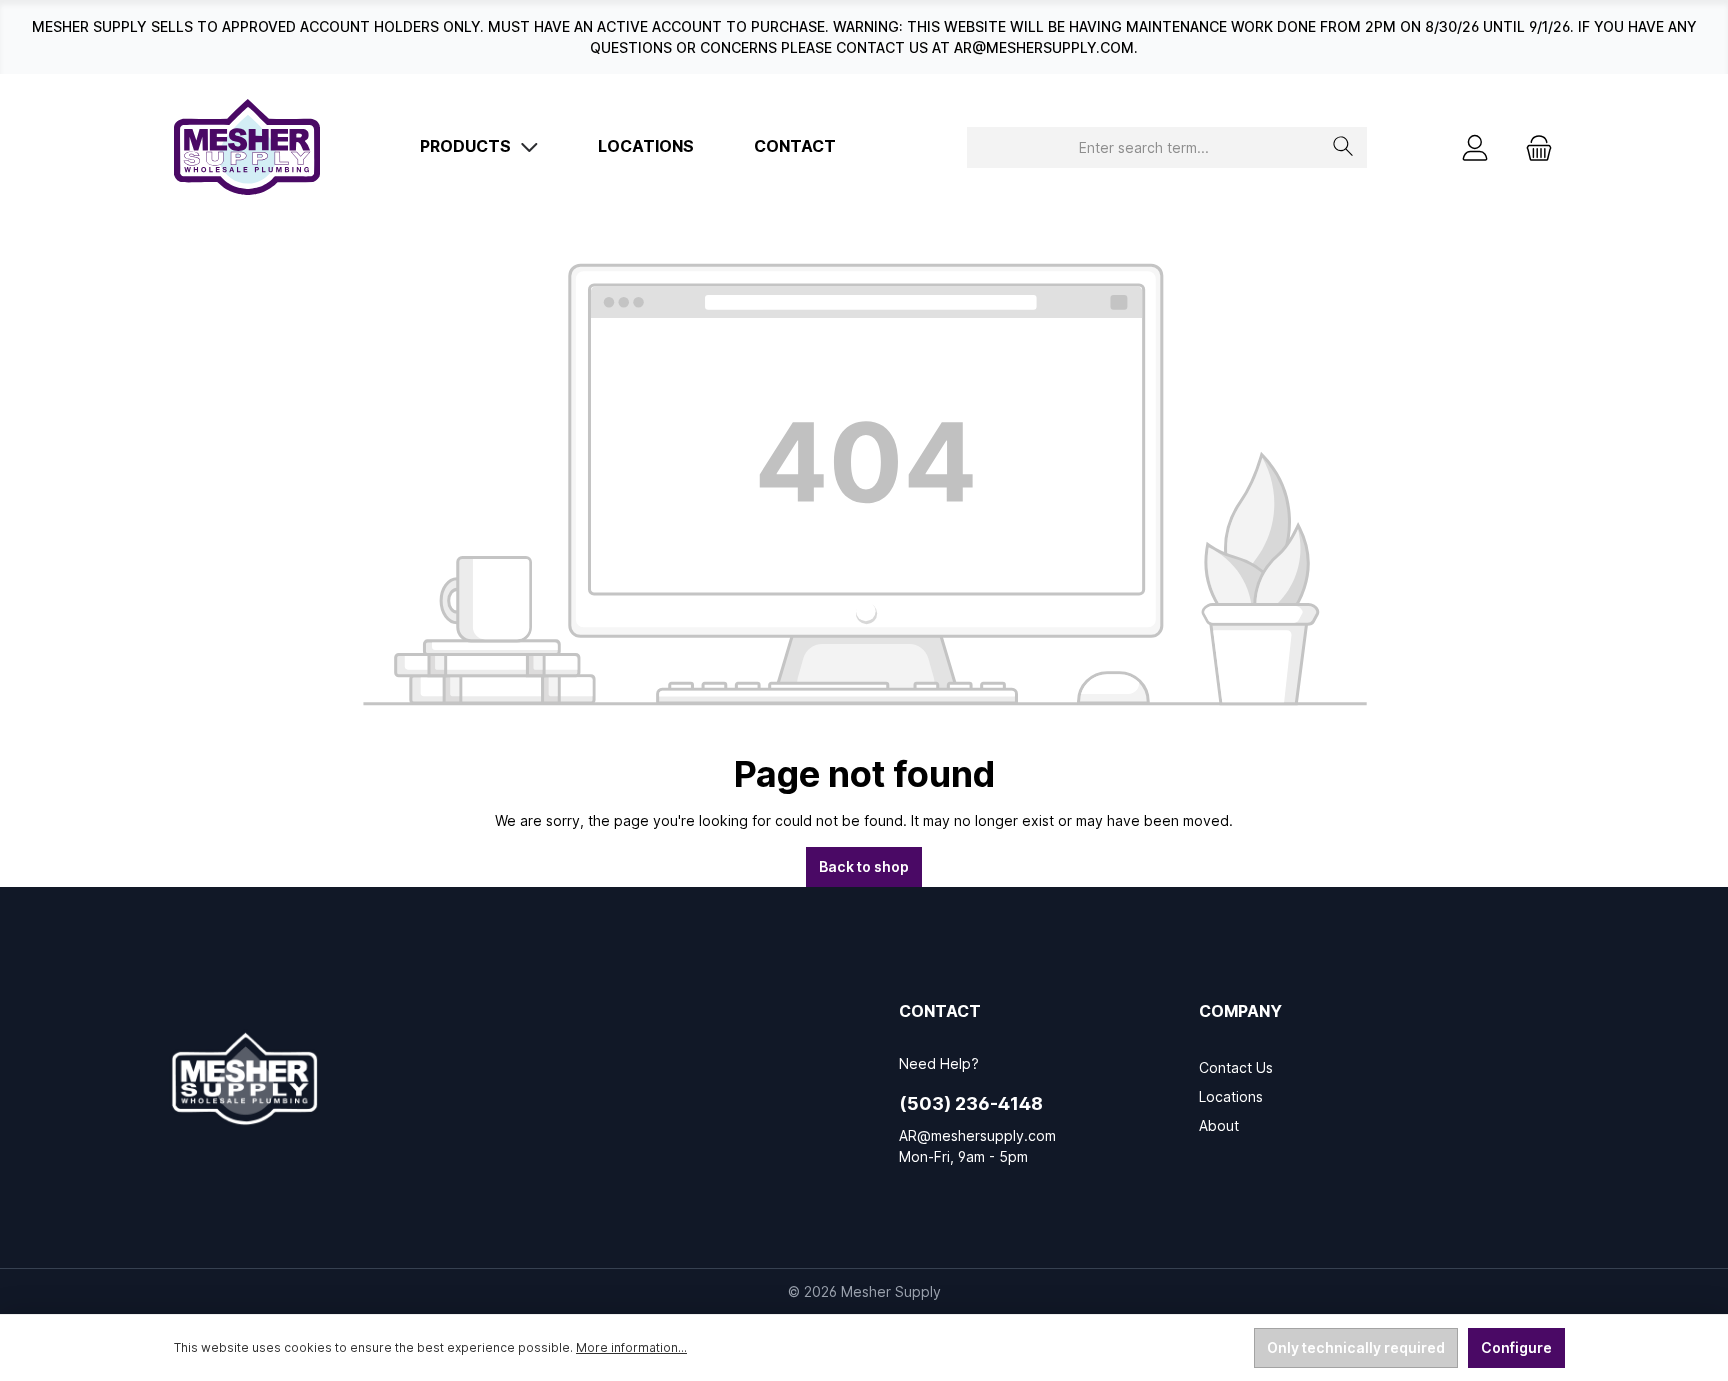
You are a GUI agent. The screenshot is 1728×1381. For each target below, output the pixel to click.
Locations (1231, 1096)
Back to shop (864, 866)
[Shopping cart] (1533, 147)
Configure (1516, 1347)
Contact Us (1236, 1067)
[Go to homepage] (247, 147)
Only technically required (1356, 1347)
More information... (631, 1347)
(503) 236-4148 (971, 1103)
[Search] (1343, 147)
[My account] (1475, 147)
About (1219, 1125)
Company (1240, 1011)
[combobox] (1144, 147)
